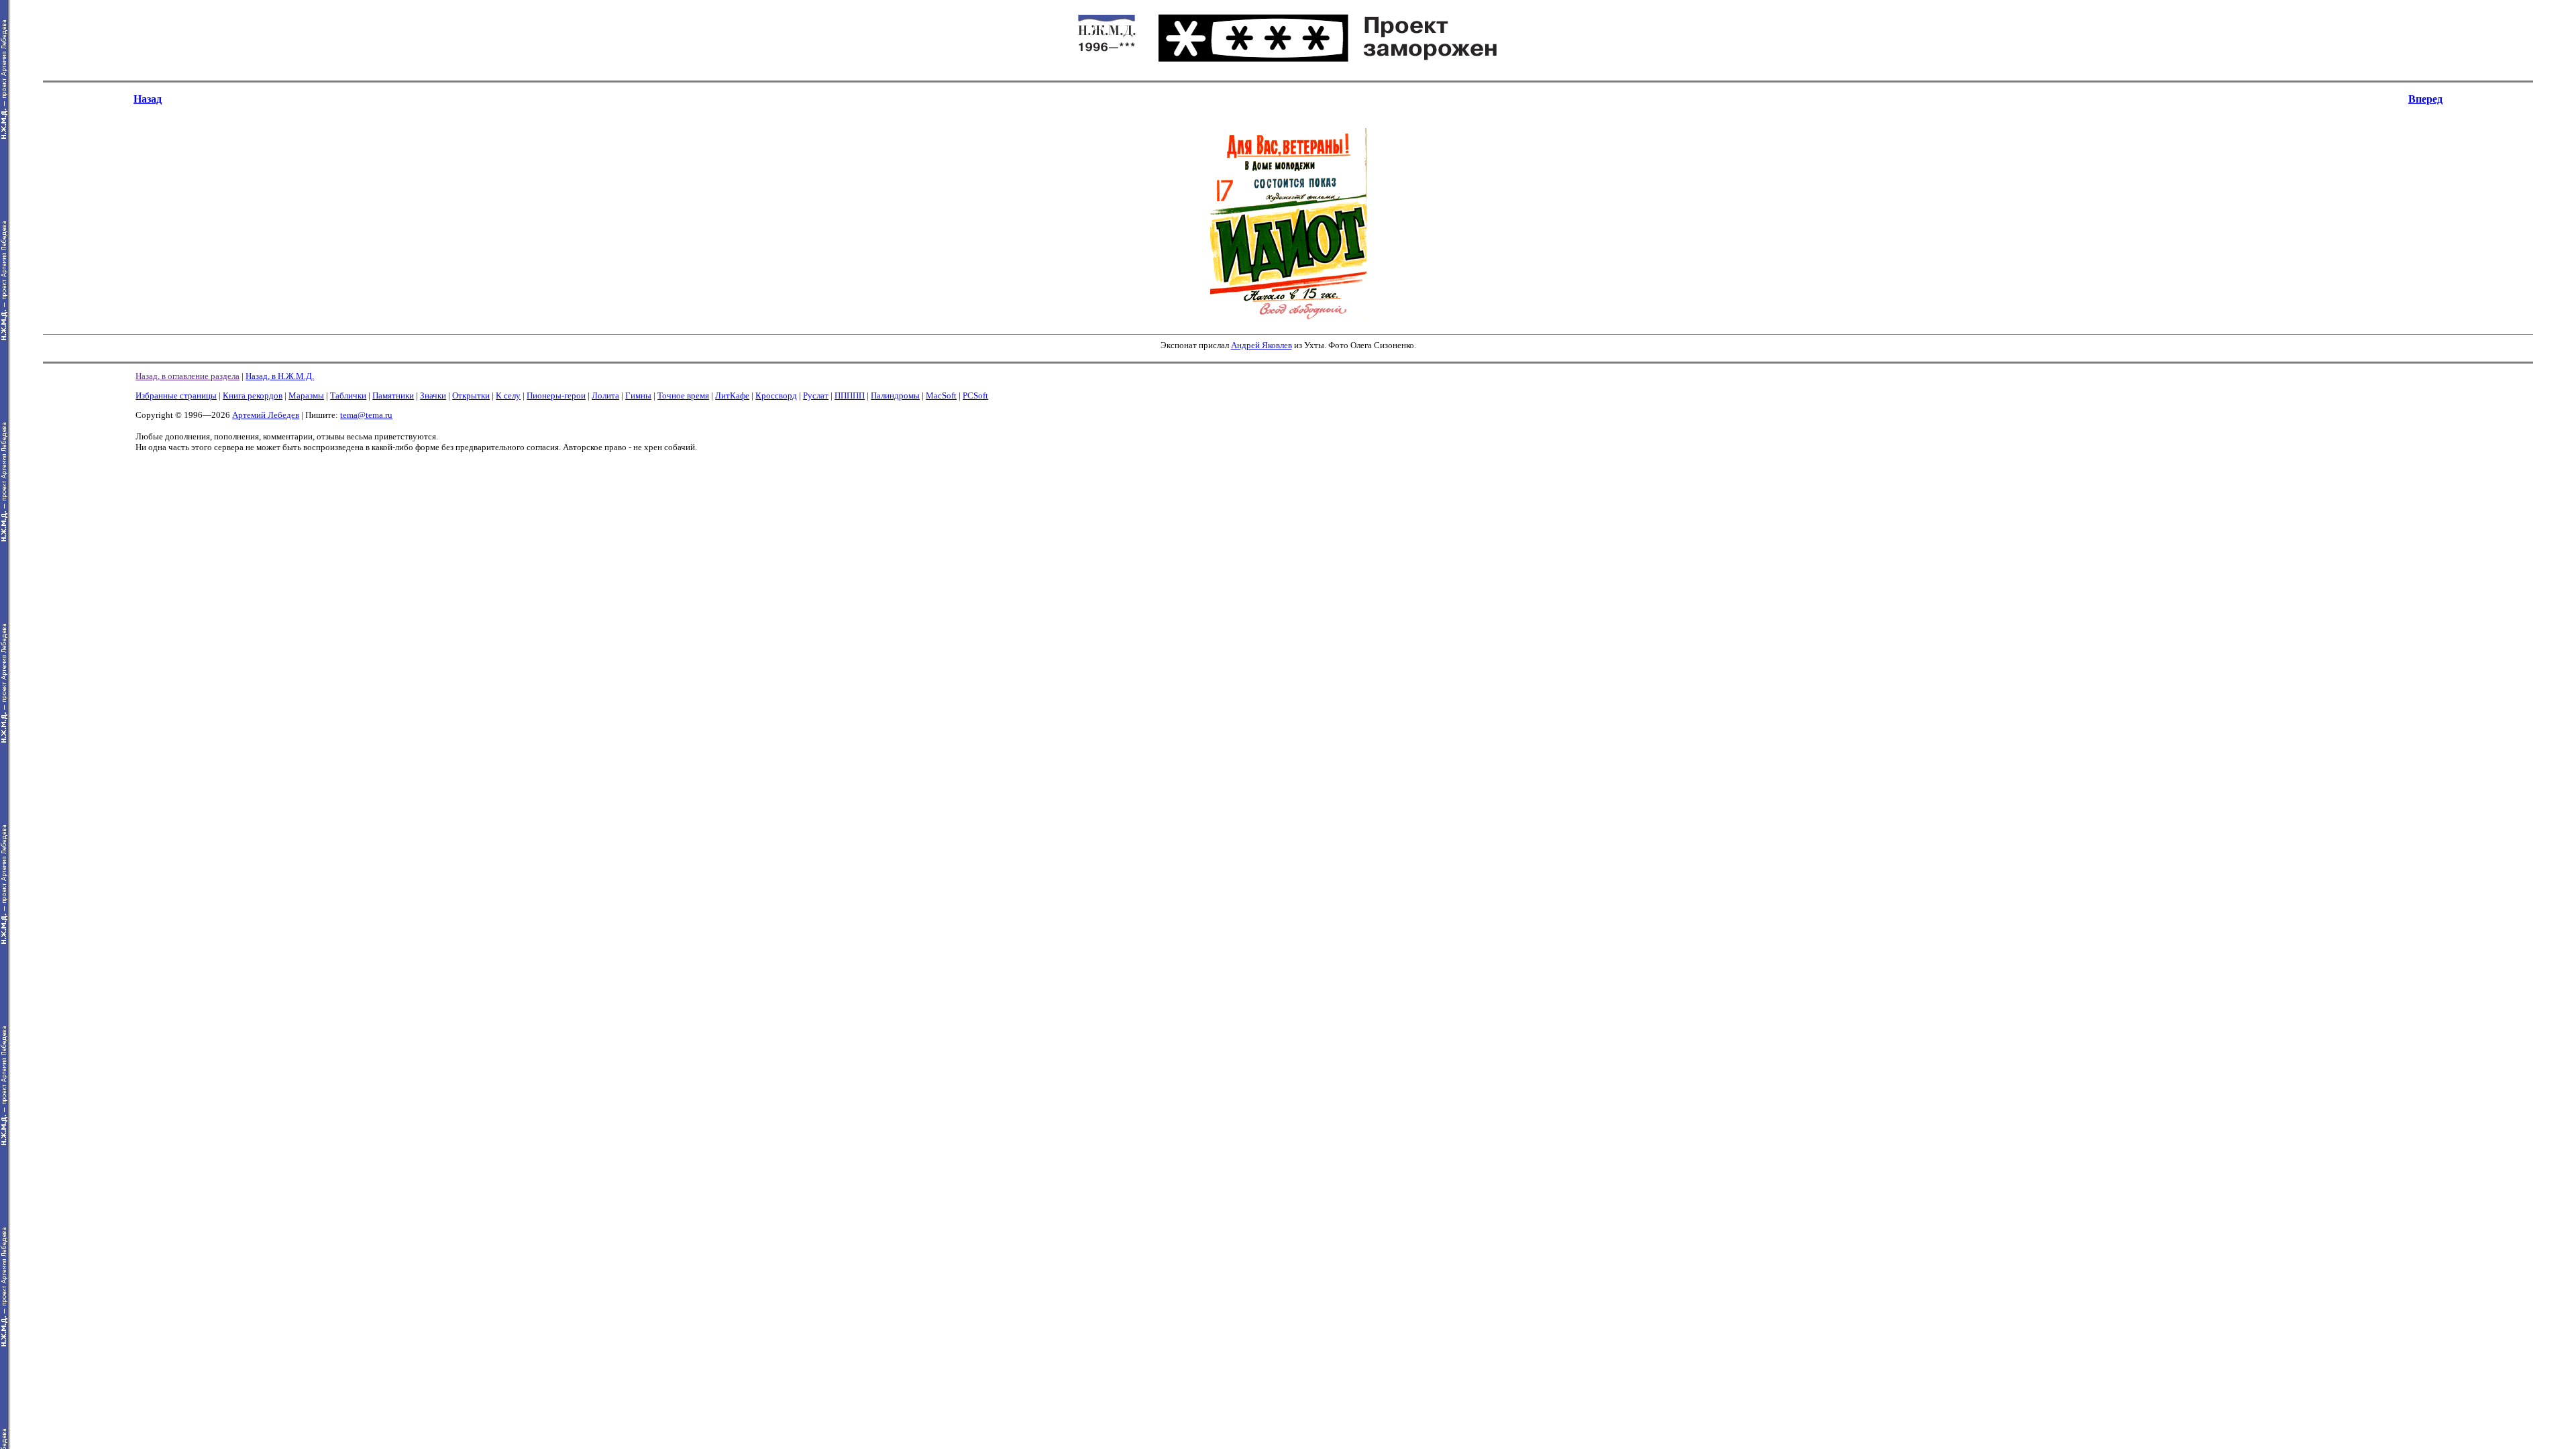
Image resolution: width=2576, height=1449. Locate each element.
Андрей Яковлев (1262, 345)
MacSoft (941, 395)
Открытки (471, 395)
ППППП (850, 395)
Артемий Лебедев (266, 415)
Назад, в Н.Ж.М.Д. (280, 376)
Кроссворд (776, 395)
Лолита (605, 395)
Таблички (348, 395)
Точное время (683, 395)
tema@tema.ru (366, 415)
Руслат (816, 395)
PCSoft (975, 395)
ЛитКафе (732, 395)
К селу (508, 395)
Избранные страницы (176, 395)
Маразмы (306, 395)
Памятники (393, 395)
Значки (433, 395)
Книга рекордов (253, 395)
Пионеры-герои (556, 395)
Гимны (638, 395)
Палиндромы (895, 395)
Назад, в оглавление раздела (187, 376)
